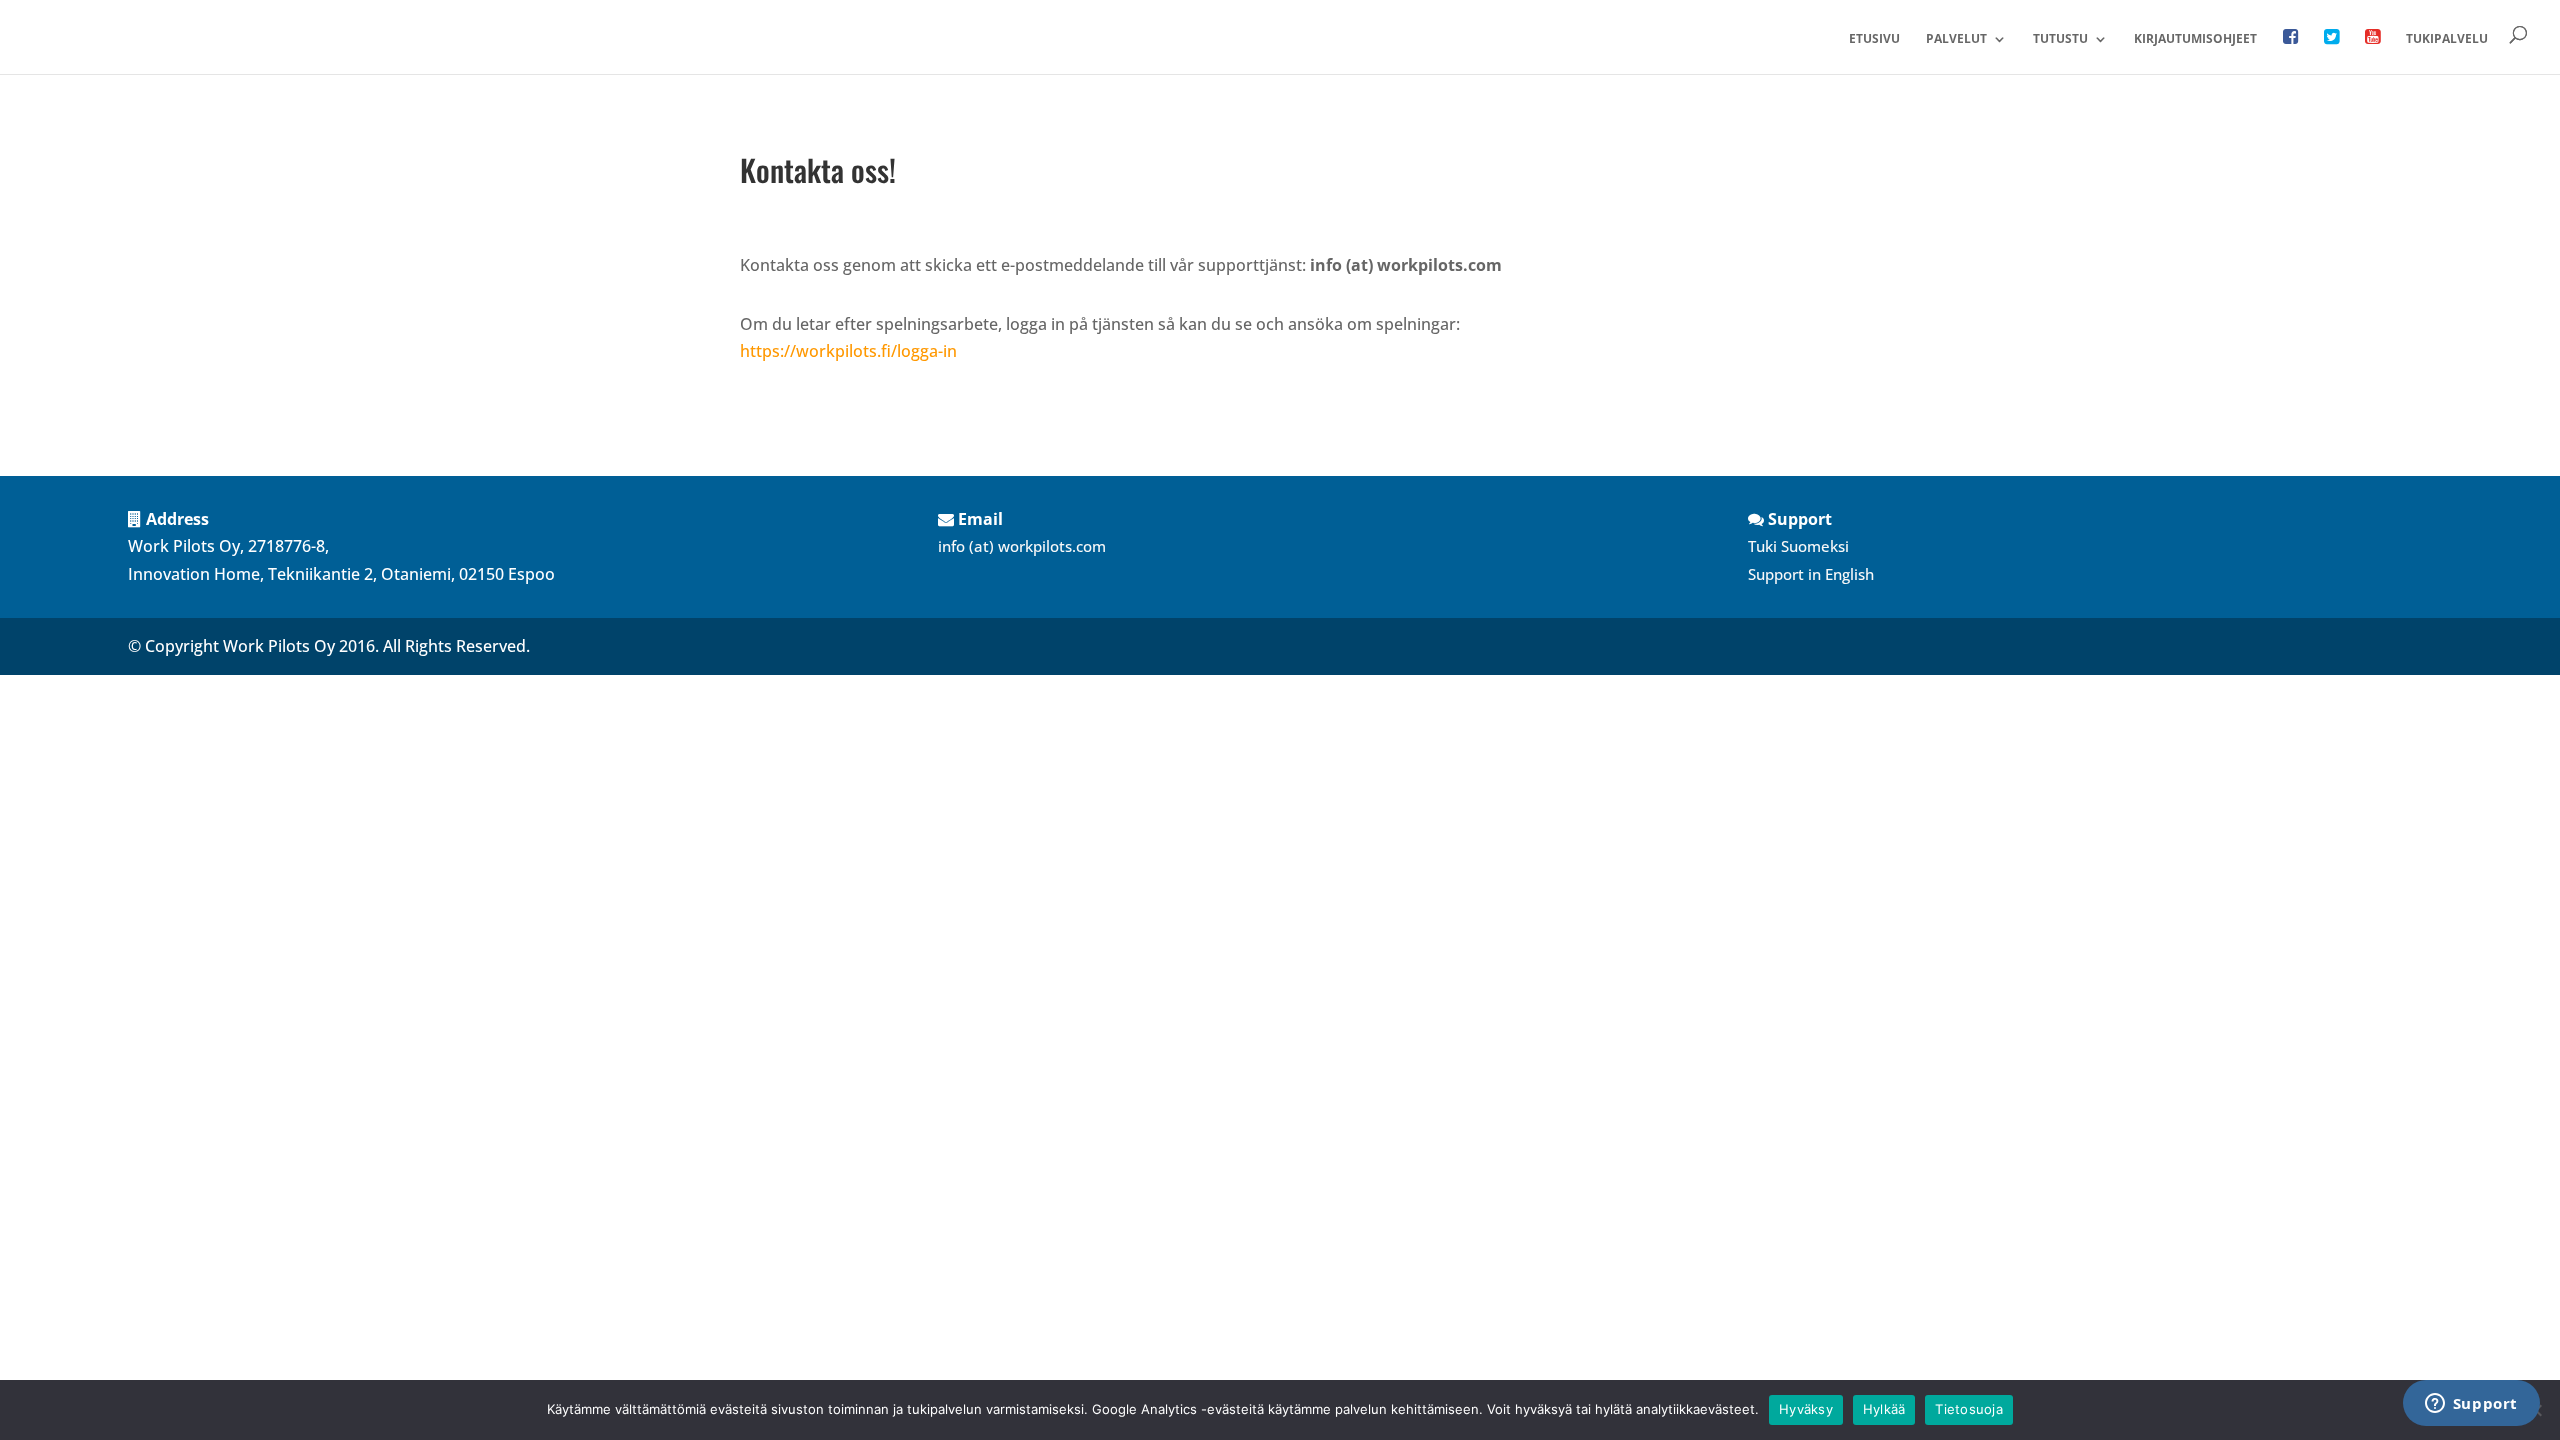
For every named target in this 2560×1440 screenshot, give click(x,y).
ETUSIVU (1874, 39)
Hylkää (1884, 1409)
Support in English (1811, 574)
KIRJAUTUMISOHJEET (2195, 39)
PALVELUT (1956, 39)
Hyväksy (1806, 1409)
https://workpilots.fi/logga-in (848, 351)
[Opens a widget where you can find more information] (2471, 1405)
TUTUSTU (2060, 39)
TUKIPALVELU (2447, 39)
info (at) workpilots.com (1022, 546)
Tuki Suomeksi (1798, 546)
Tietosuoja (1969, 1409)
